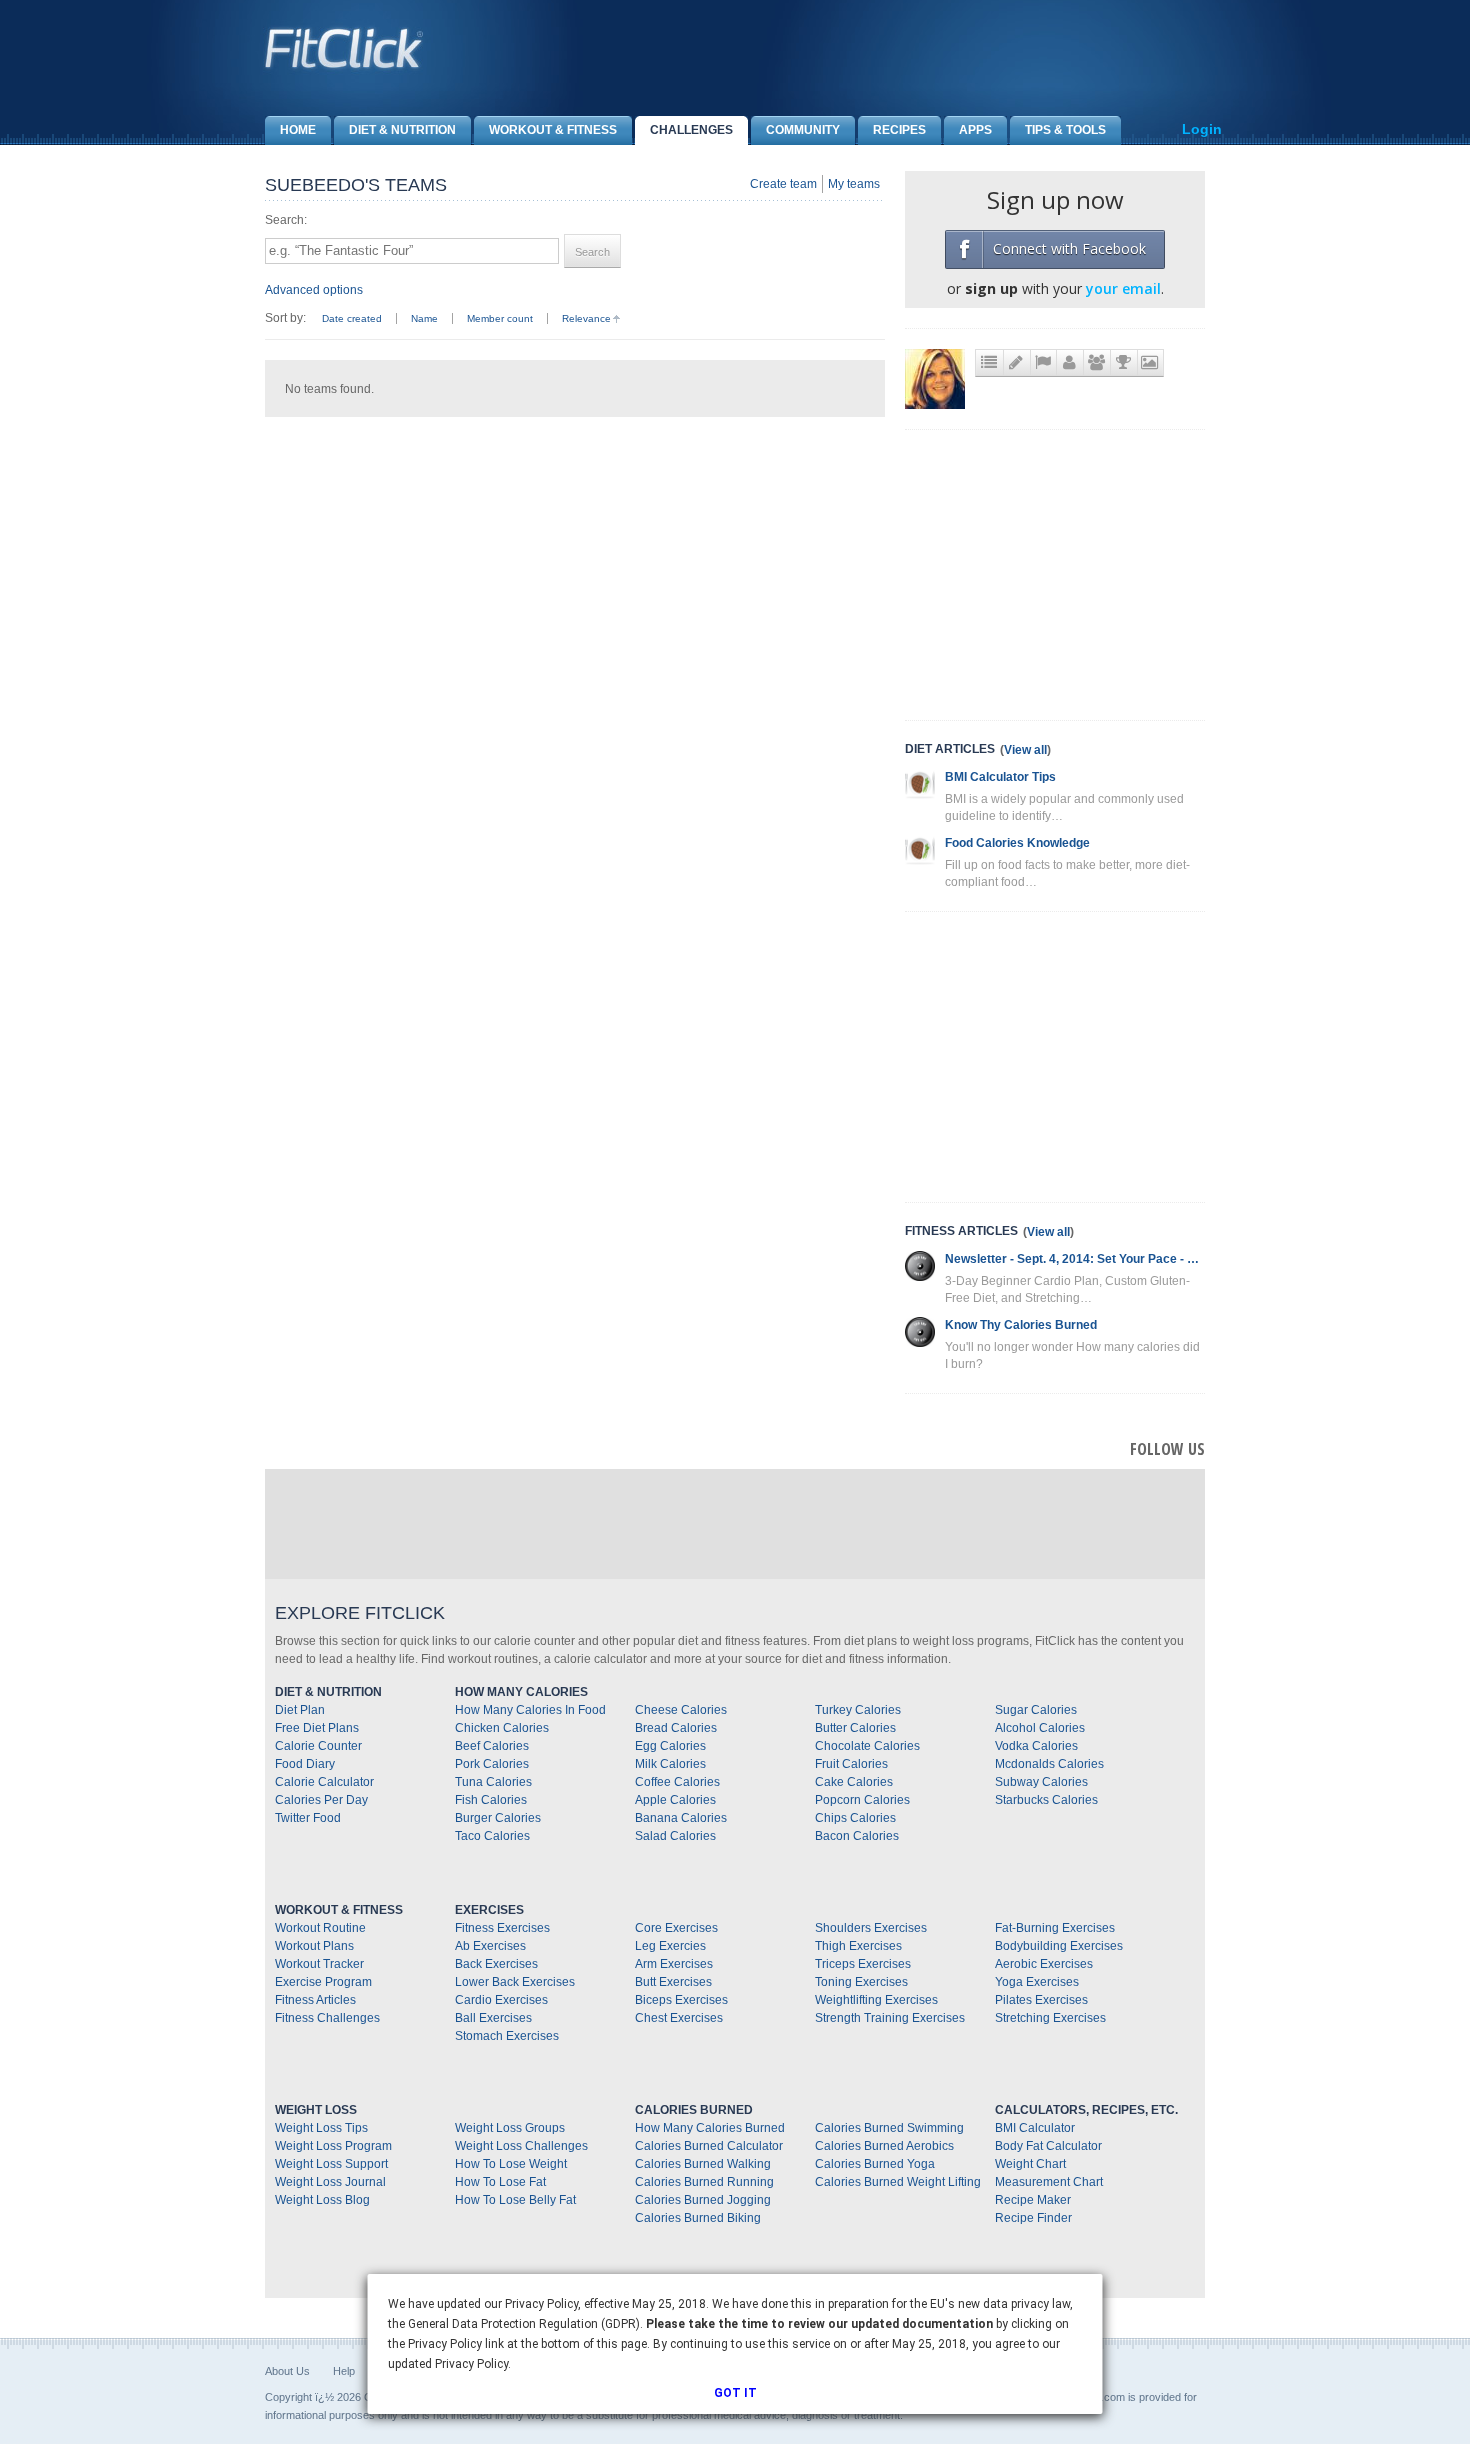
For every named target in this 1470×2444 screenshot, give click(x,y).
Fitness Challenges (327, 2018)
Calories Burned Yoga (875, 2164)
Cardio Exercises (501, 2000)
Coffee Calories (677, 1782)
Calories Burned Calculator (709, 2146)
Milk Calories (670, 1764)
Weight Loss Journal (330, 2182)
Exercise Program (323, 1982)
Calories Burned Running (704, 2182)
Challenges (691, 130)
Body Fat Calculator (1048, 2146)
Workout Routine (320, 1928)
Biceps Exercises (681, 2000)
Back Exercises (496, 1964)
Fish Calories (491, 1800)
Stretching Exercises (1050, 2018)
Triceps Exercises (863, 1964)
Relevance (586, 318)
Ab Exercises (490, 1946)
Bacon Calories (857, 1836)
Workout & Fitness (553, 130)
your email (1123, 288)
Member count (500, 318)
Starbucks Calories (1046, 1800)
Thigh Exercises (858, 1946)
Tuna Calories (493, 1782)
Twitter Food (308, 1818)
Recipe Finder (1033, 2218)
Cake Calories (854, 1782)
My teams (854, 184)
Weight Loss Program (333, 2146)
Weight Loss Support (331, 2164)
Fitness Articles (315, 2000)
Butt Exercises (673, 1982)
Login (1202, 129)
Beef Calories (492, 1746)
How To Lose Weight (511, 2164)
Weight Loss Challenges (521, 2146)
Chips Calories (855, 1818)
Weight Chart (1030, 2164)
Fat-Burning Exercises (1055, 1928)
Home (298, 130)
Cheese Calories (681, 1710)
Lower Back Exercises (515, 1982)
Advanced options (314, 290)
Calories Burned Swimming (889, 2128)
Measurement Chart (1049, 2182)
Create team (783, 184)
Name (424, 318)
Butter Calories (855, 1728)
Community (803, 130)
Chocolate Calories (867, 1746)
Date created (352, 318)
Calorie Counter (318, 1746)
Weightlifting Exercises (876, 2000)
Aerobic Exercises (1044, 1964)
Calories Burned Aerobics (884, 2146)
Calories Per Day (321, 1800)
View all (1025, 750)
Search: (286, 220)
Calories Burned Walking (703, 2164)
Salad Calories (675, 1836)
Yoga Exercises (1037, 1982)
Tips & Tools (1065, 130)
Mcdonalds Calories (1049, 1764)
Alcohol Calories (1040, 1728)
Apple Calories (675, 1800)
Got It (735, 2393)
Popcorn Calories (862, 1800)
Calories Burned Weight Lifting (898, 2182)
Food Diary (305, 1764)
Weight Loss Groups (510, 2128)
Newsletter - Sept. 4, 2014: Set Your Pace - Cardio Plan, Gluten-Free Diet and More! (1075, 1259)
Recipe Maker (1033, 2200)
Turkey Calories (858, 1710)
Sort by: (285, 318)
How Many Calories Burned (710, 2128)
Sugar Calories (1036, 1710)
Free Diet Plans (317, 1728)
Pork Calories (492, 1764)
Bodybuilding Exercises (1059, 1946)
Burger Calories (498, 1818)
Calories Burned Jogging (703, 2200)
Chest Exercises (679, 2018)
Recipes (899, 130)
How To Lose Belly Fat (515, 2200)
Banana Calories (681, 1818)
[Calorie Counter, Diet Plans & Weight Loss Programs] (345, 48)
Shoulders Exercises (871, 1928)
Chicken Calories (502, 1728)
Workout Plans (314, 1946)
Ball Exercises (493, 2018)
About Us (287, 2371)
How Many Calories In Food (530, 1710)
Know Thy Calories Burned (1021, 1325)
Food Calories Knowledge (1017, 843)
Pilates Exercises (1041, 2000)
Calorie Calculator (324, 1782)
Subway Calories (1041, 1782)
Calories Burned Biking (698, 2218)
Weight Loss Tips (321, 2128)
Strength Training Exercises (890, 2018)
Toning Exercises (861, 1982)
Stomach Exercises (507, 2036)
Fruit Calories (851, 1764)
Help (344, 2371)
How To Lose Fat (500, 2182)
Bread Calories (676, 1728)
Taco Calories (492, 1836)
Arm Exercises (674, 1964)
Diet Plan (300, 1710)
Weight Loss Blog (322, 2200)
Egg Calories (670, 1746)
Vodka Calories (1036, 1746)
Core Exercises (676, 1928)
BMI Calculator (1035, 2128)
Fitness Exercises (502, 1928)
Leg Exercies (670, 1946)
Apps (975, 130)
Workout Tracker (319, 1964)
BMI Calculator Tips (1000, 777)
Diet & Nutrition (402, 130)
